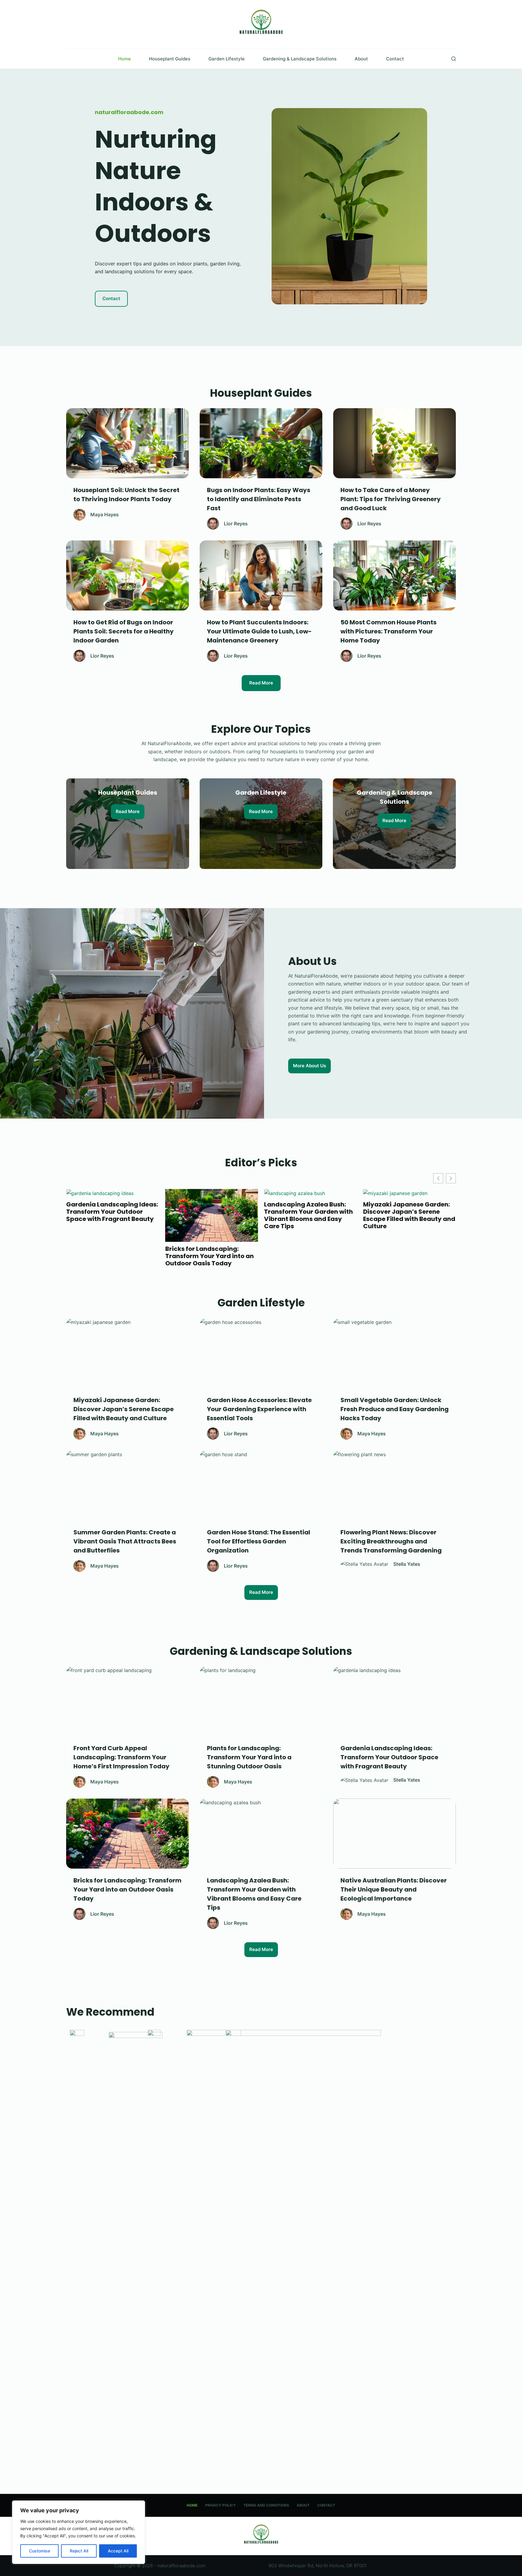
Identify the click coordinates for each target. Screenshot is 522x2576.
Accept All (118, 2551)
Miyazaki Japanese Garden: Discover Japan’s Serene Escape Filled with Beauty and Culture (213, 1215)
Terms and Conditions (266, 2505)
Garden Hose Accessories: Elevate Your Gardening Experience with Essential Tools (307, 1215)
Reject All (79, 2551)
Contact (395, 59)
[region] (79, 2532)
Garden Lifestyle (227, 59)
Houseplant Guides (170, 59)
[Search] (454, 59)
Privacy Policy (221, 2505)
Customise (40, 2551)
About (361, 59)
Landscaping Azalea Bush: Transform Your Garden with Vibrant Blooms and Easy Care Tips (113, 1215)
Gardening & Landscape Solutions (300, 59)
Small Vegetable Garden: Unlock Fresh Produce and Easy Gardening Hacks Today (411, 1256)
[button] (451, 1178)
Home (124, 59)
